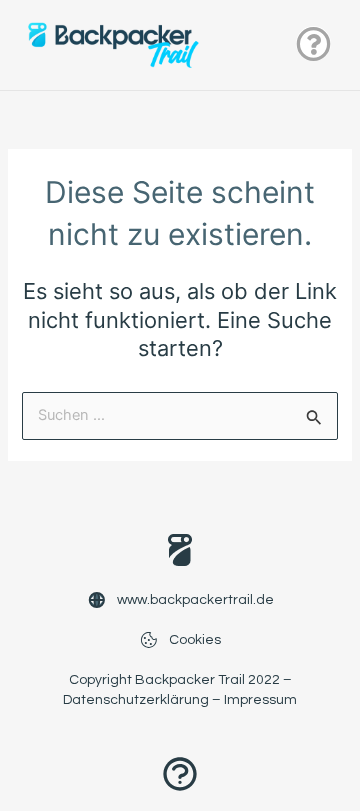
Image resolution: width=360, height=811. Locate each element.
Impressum (260, 700)
